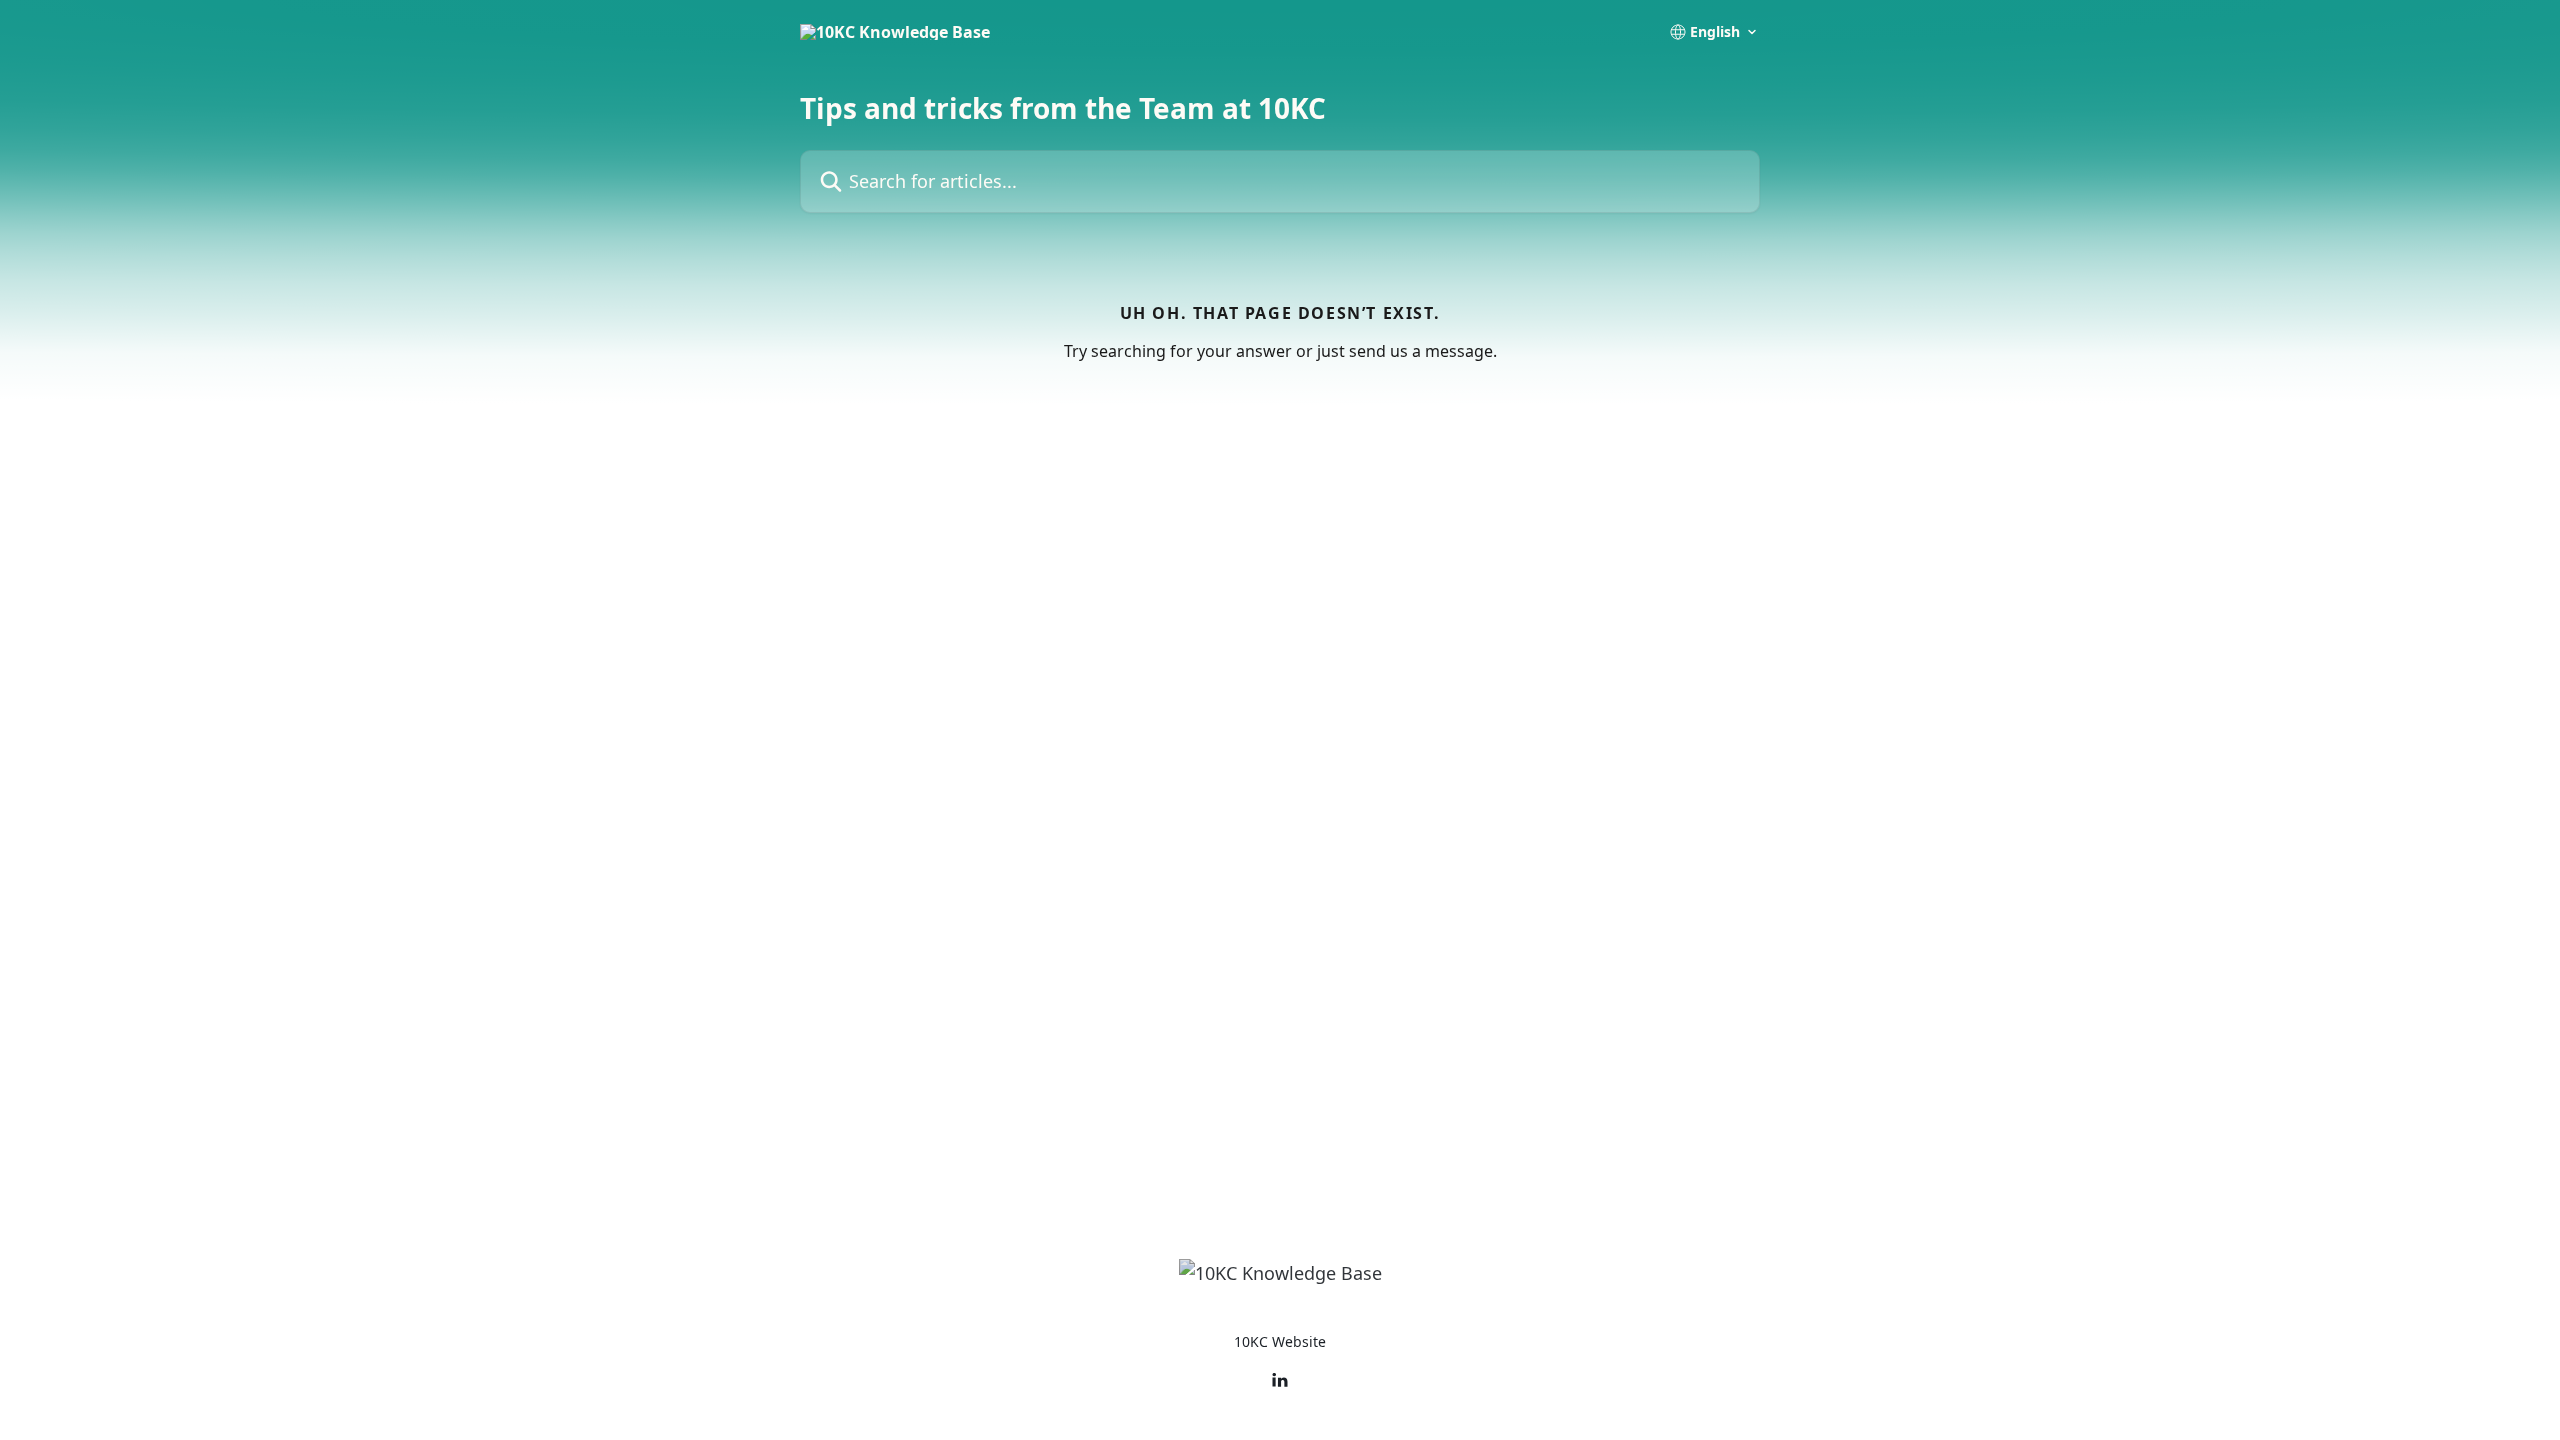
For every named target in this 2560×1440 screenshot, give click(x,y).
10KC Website (1280, 1341)
